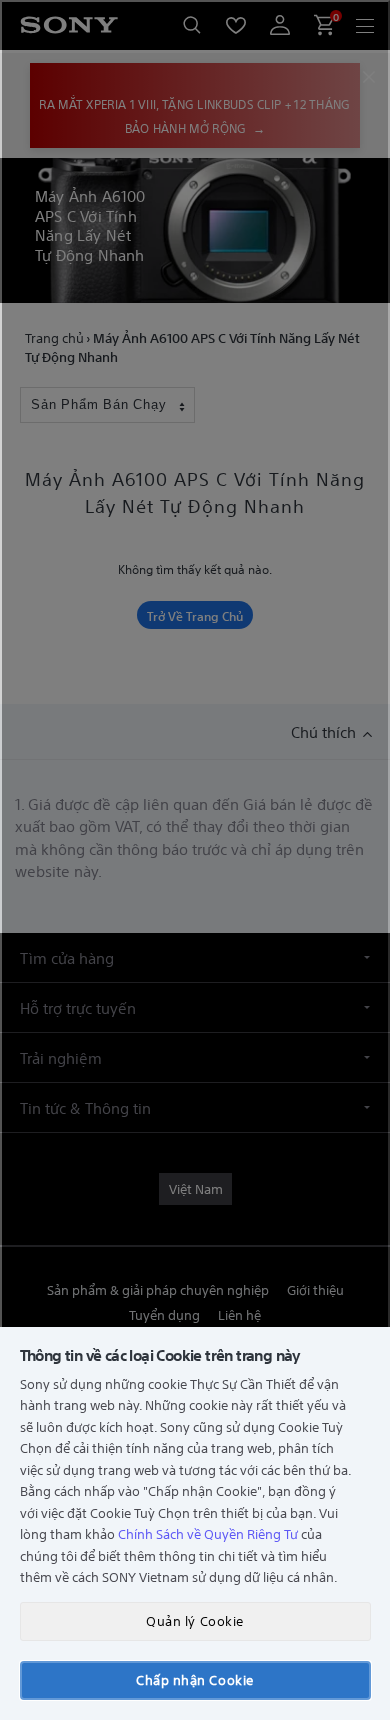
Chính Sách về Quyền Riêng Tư (208, 1533)
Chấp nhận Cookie (194, 1679)
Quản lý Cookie (194, 1620)
